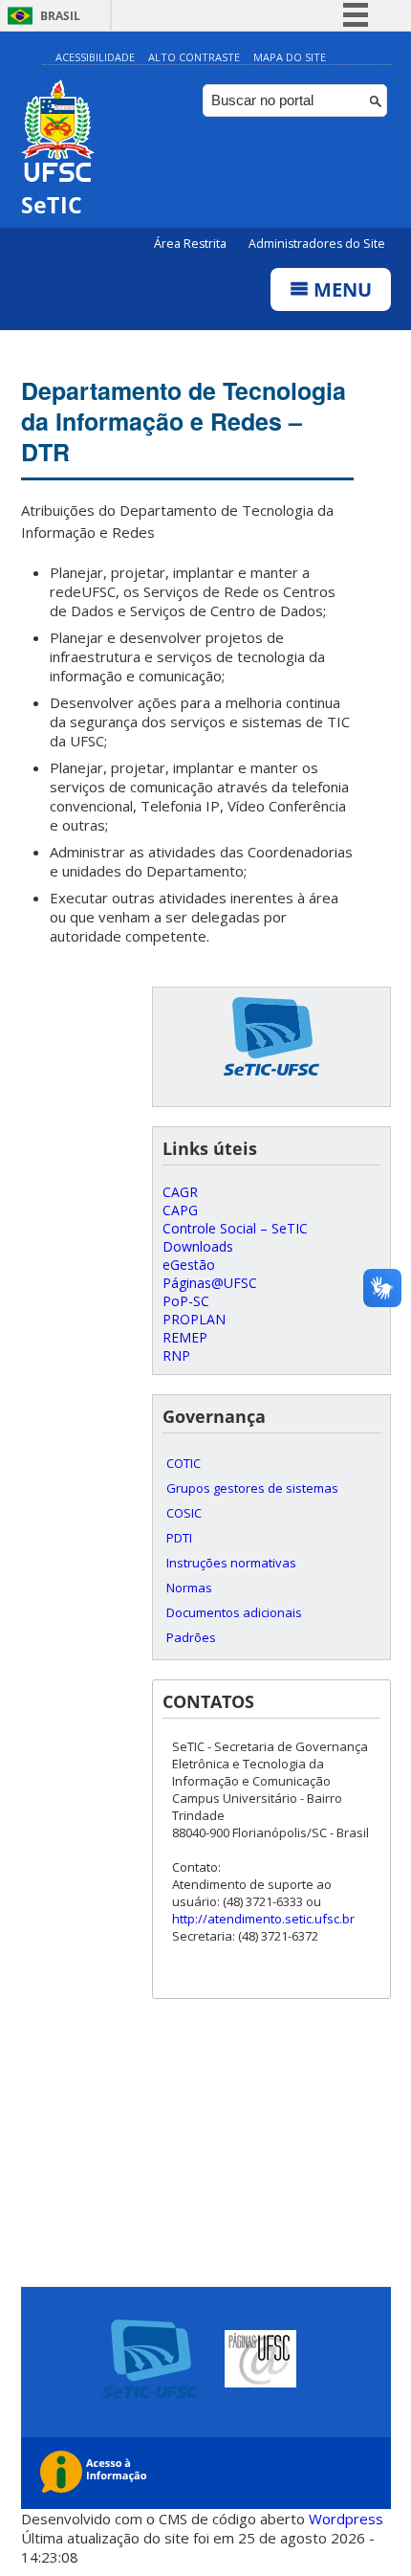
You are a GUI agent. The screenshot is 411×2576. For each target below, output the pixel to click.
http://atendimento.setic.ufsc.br (263, 1919)
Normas (189, 1588)
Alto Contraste (194, 57)
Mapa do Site (290, 57)
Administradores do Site (317, 244)
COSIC (184, 1513)
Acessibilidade (95, 57)
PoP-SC (186, 1301)
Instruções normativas (231, 1563)
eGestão (189, 1265)
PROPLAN (194, 1319)
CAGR (180, 1192)
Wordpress (346, 2519)
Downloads (198, 1246)
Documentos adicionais (234, 1612)
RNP (176, 1355)
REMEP (185, 1337)
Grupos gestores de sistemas (252, 1488)
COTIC (184, 1463)
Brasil (60, 16)
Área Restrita (192, 244)
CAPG (180, 1210)
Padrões (191, 1637)
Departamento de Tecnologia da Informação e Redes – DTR (184, 421)
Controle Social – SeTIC (235, 1228)
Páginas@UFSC (210, 1283)
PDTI (179, 1538)
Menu (340, 289)
